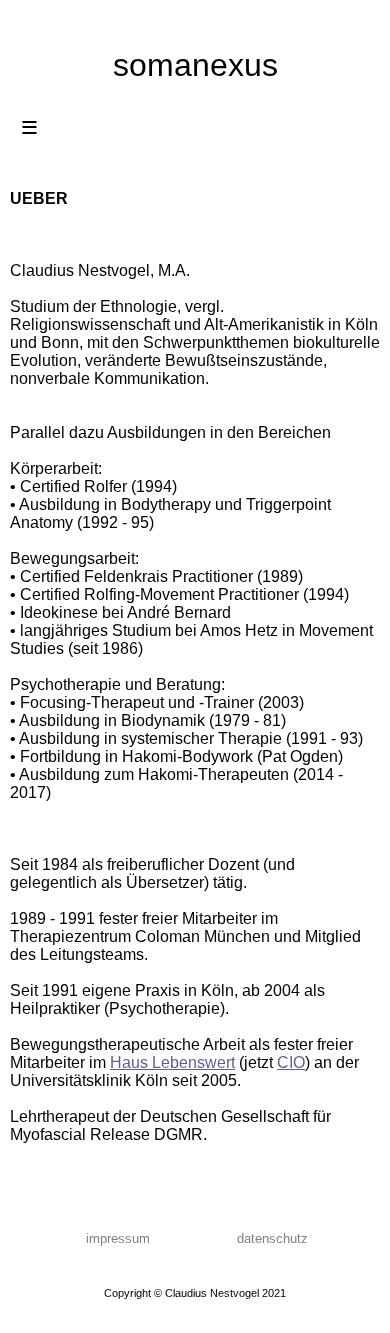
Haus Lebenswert (172, 1062)
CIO (291, 1062)
